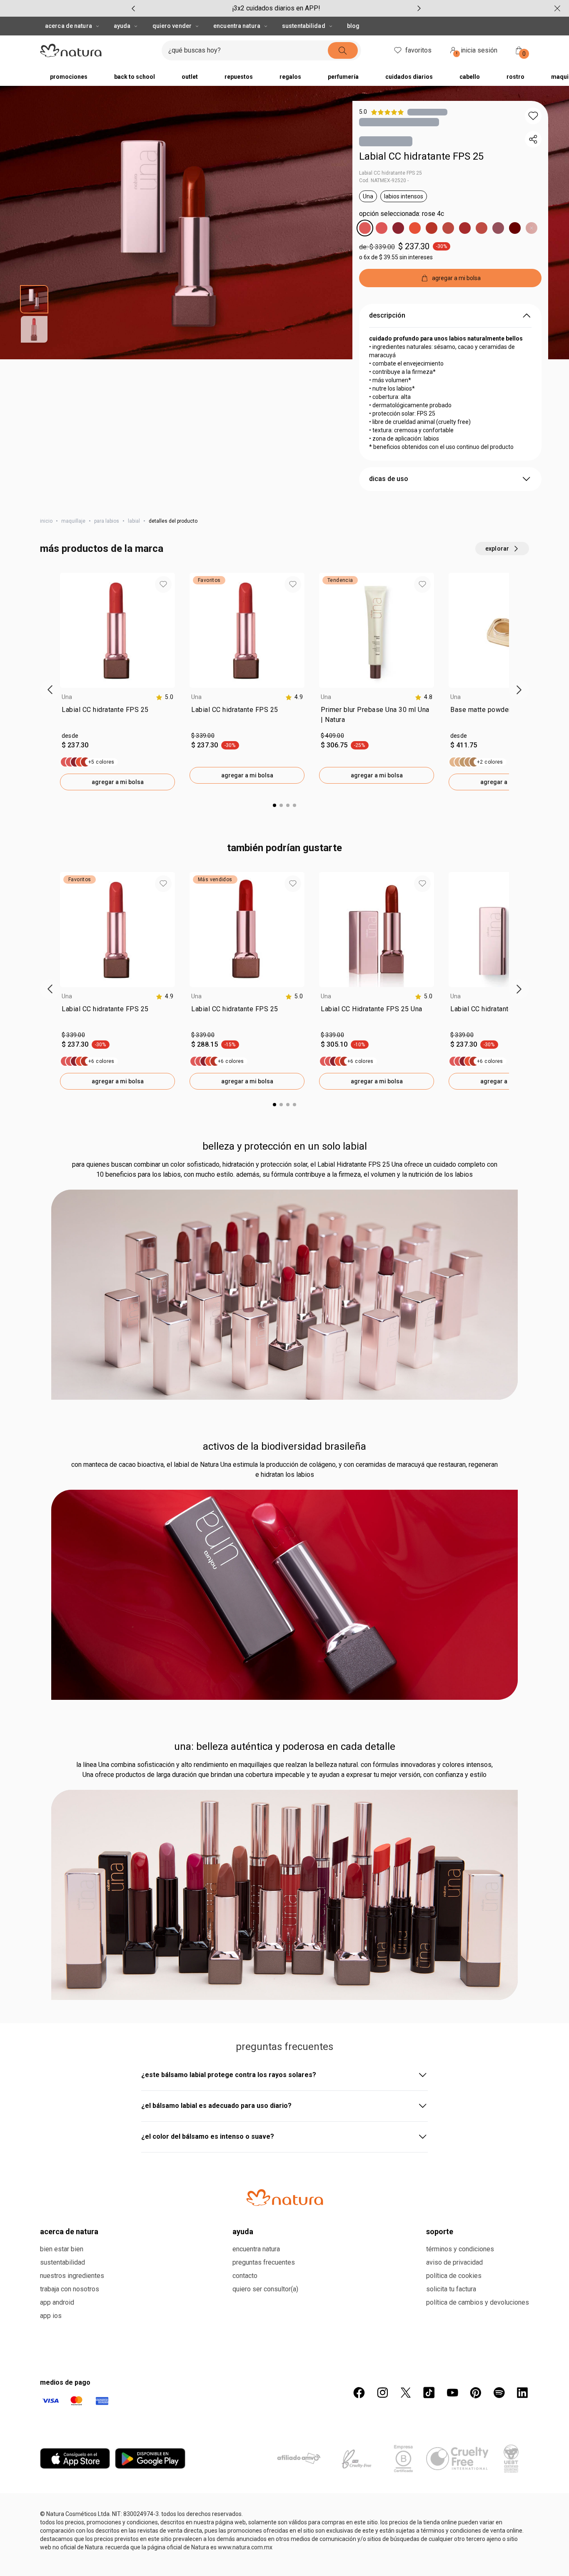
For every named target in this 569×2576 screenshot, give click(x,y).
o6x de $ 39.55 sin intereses (396, 257)
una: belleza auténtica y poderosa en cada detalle (285, 1747)
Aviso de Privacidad (454, 2262)
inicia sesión (477, 51)
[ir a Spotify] (499, 2393)
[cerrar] (557, 8)
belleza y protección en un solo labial (285, 1146)
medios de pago (65, 2382)
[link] (117, 717)
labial (134, 521)
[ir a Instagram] (382, 2393)
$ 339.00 (203, 736)
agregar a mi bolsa (118, 782)
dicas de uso (389, 479)
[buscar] (343, 50)
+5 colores (101, 762)
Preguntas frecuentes (264, 2262)
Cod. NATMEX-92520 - (384, 180)
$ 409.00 (332, 736)
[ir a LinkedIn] (522, 2393)
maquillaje (73, 521)
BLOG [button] (353, 26)
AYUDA (122, 26)
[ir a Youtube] (452, 2393)
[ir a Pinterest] (476, 2393)
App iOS (51, 2316)
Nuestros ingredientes (72, 2276)
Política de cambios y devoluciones (478, 2302)
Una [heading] (67, 697)
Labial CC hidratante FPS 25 (421, 156)
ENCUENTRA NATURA (237, 26)
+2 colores (490, 762)
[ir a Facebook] (359, 2393)
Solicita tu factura (451, 2289)
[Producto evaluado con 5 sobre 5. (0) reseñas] (427, 112)
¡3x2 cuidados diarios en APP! (276, 8)
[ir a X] (406, 2393)
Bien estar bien (62, 2249)
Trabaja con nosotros (70, 2289)
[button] (533, 116)
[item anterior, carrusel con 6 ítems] (133, 8)
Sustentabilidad (62, 2262)
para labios (107, 521)
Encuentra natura (256, 2249)
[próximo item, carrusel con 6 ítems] (419, 8)
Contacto (245, 2276)
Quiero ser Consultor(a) (265, 2289)
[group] (276, 8)
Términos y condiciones (460, 2249)
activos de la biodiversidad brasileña (284, 1446)
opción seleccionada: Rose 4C (402, 214)
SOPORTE (440, 2231)
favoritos (418, 50)
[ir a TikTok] (429, 2393)
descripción (387, 315)
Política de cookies (454, 2276)
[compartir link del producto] (533, 139)
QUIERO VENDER (172, 26)
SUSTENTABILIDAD (304, 26)
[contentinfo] (165, 697)
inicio (46, 521)
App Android (57, 2302)
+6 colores (101, 1061)
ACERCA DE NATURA (69, 26)
